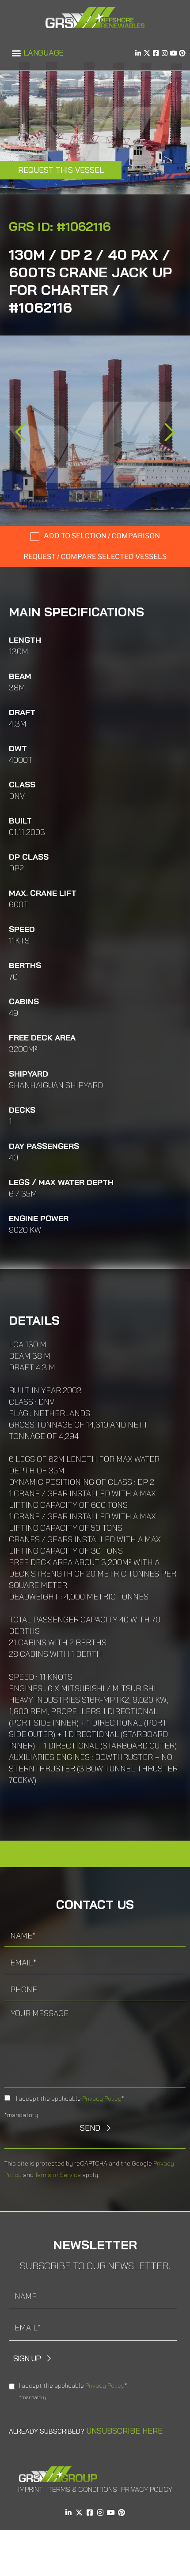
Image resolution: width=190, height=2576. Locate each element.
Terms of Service (58, 2175)
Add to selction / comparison (102, 536)
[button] (16, 53)
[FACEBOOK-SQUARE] (156, 53)
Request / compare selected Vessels (95, 557)
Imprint (30, 2489)
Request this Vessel (61, 170)
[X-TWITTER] (147, 53)
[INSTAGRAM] (165, 53)
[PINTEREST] (182, 53)
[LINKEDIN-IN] (138, 53)
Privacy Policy (102, 2099)
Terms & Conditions (83, 2489)
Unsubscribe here (124, 2431)
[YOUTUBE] (173, 53)
